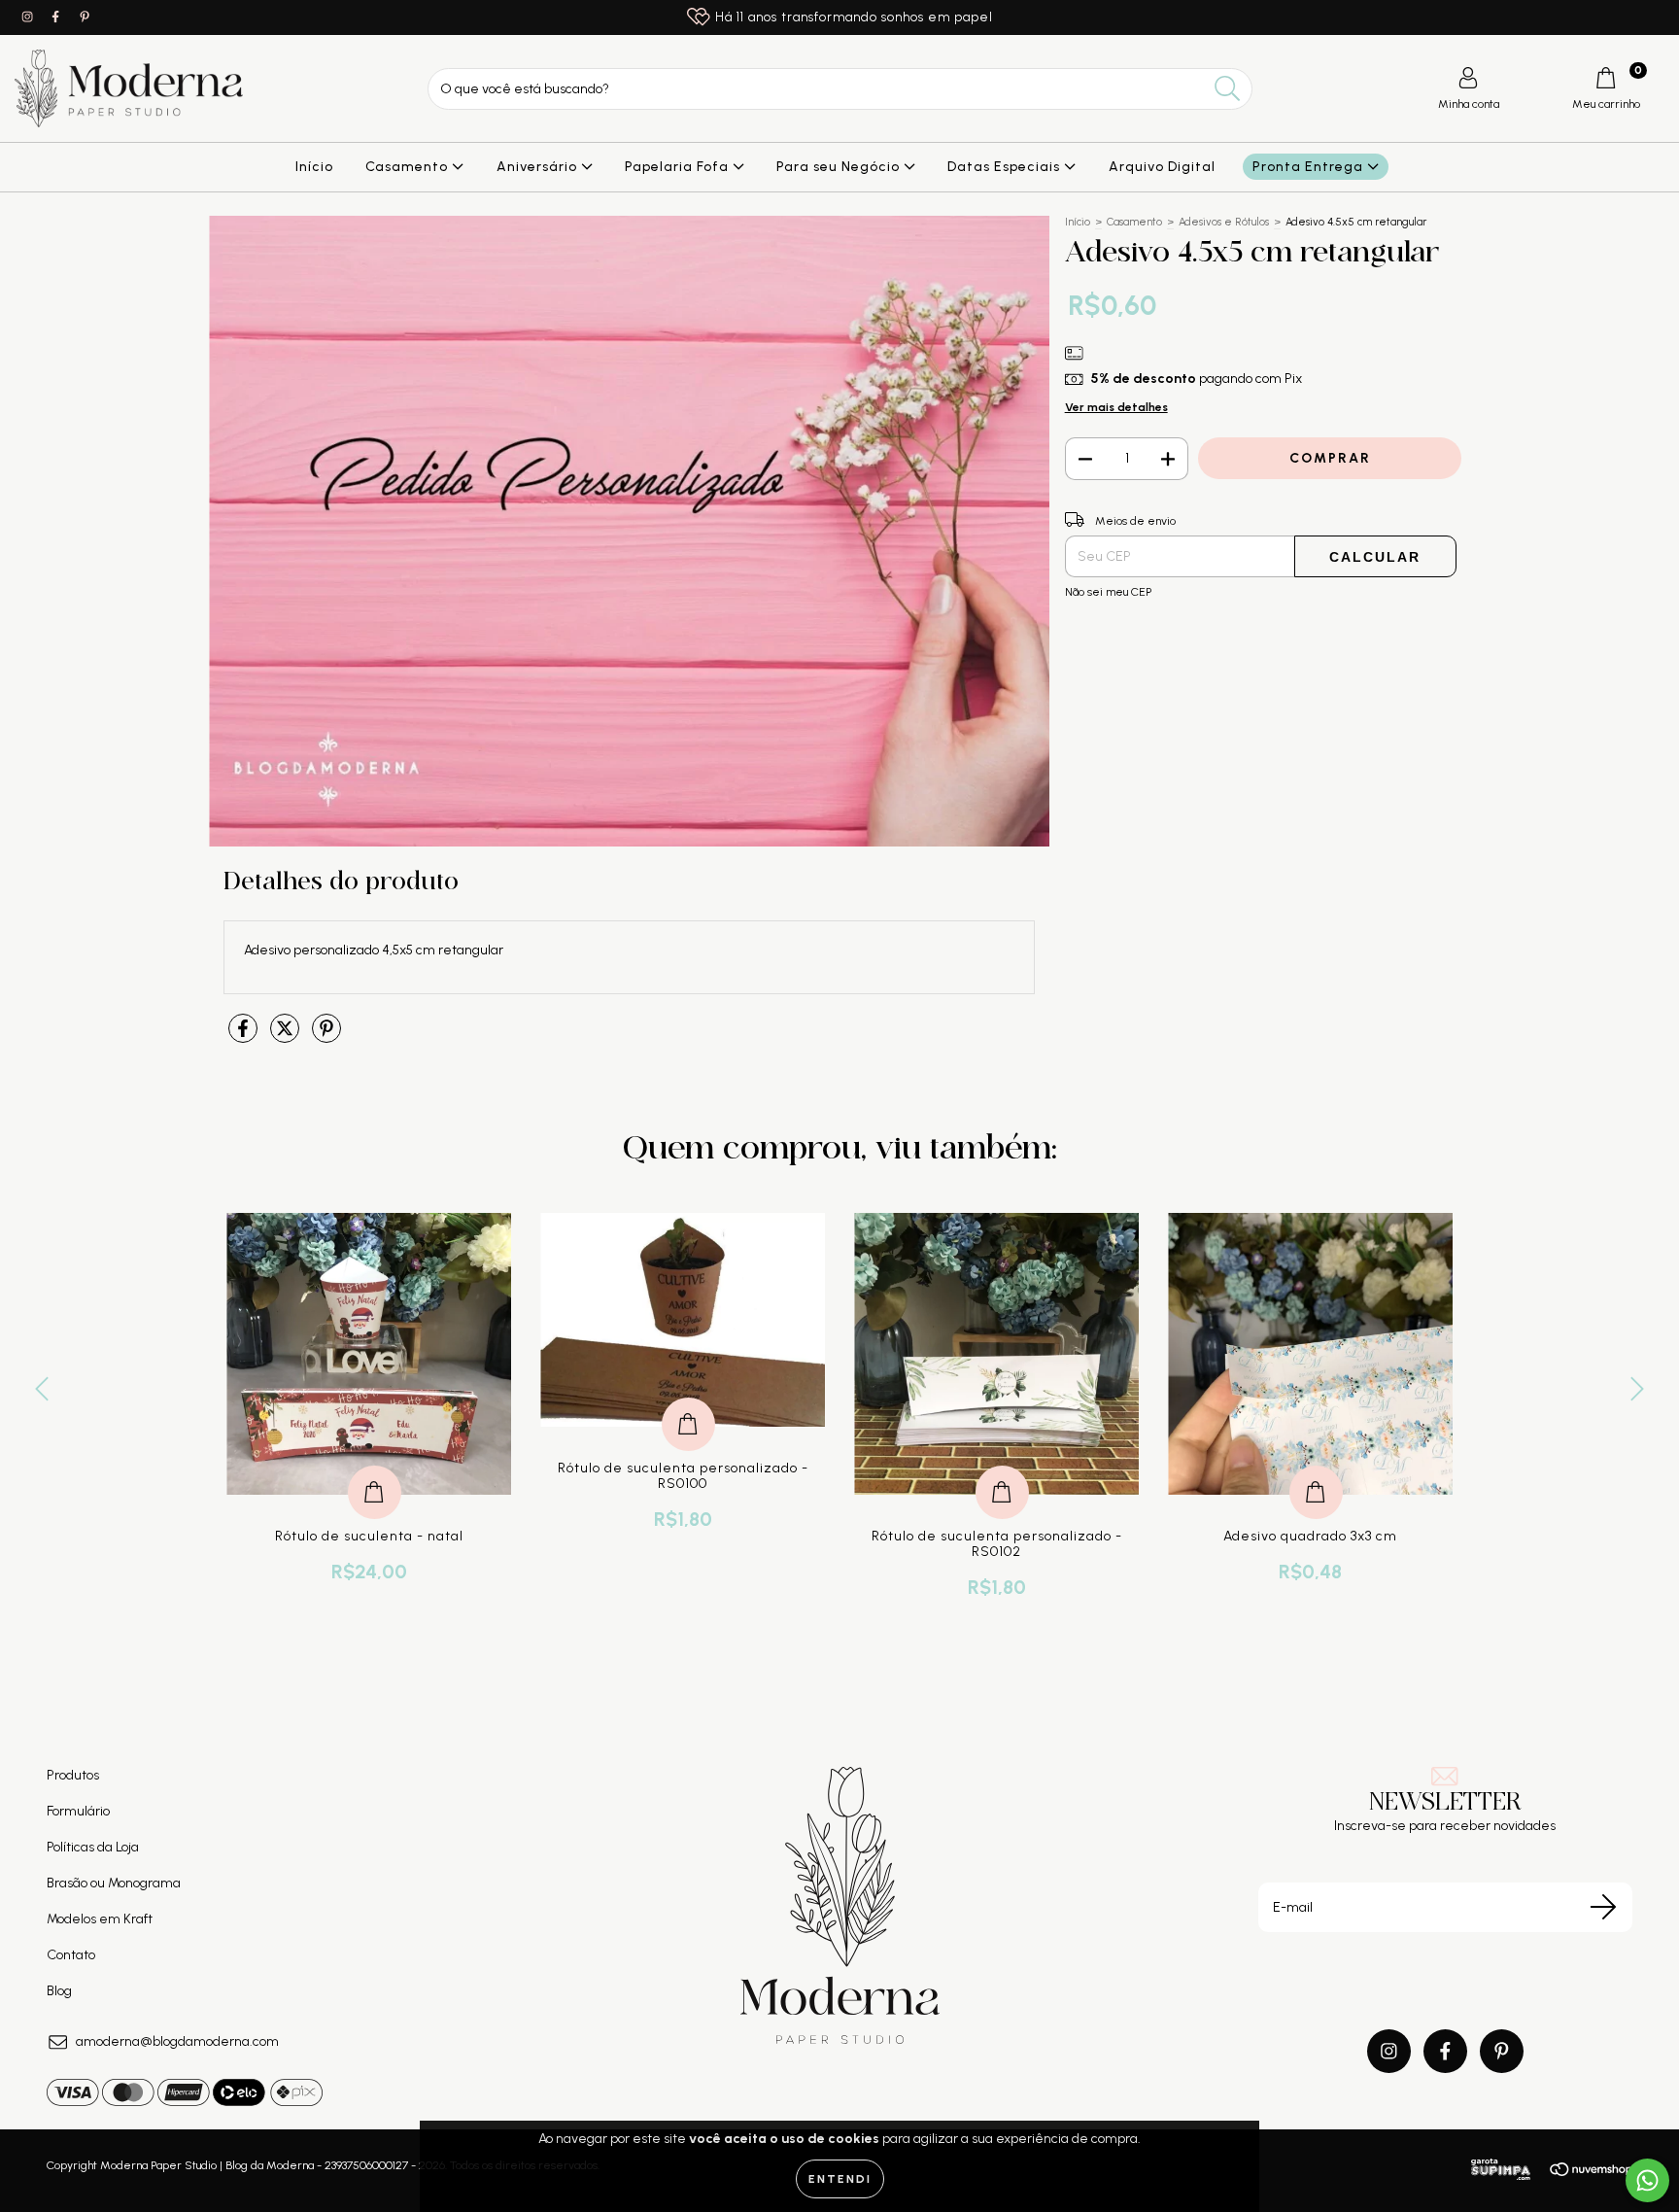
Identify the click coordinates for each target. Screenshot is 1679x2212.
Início (314, 167)
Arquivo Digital (1162, 167)
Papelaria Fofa (679, 167)
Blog (59, 1991)
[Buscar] (1228, 89)
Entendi (840, 2179)
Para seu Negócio (840, 167)
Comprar (375, 1472)
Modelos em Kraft (100, 1919)
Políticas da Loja (93, 1847)
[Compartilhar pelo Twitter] (286, 1037)
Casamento (409, 167)
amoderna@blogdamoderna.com (177, 2041)
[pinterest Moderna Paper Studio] (85, 17)
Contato (71, 1955)
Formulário (78, 1811)
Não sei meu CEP (1108, 592)
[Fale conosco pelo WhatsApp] (1647, 2180)
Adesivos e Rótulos (1224, 222)
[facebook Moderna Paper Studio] (57, 17)
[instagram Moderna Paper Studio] (29, 17)
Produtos (73, 1775)
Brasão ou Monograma (114, 1883)
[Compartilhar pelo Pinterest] (326, 1037)
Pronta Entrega (1310, 167)
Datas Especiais (1006, 167)
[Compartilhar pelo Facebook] (244, 1037)
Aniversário (539, 167)
